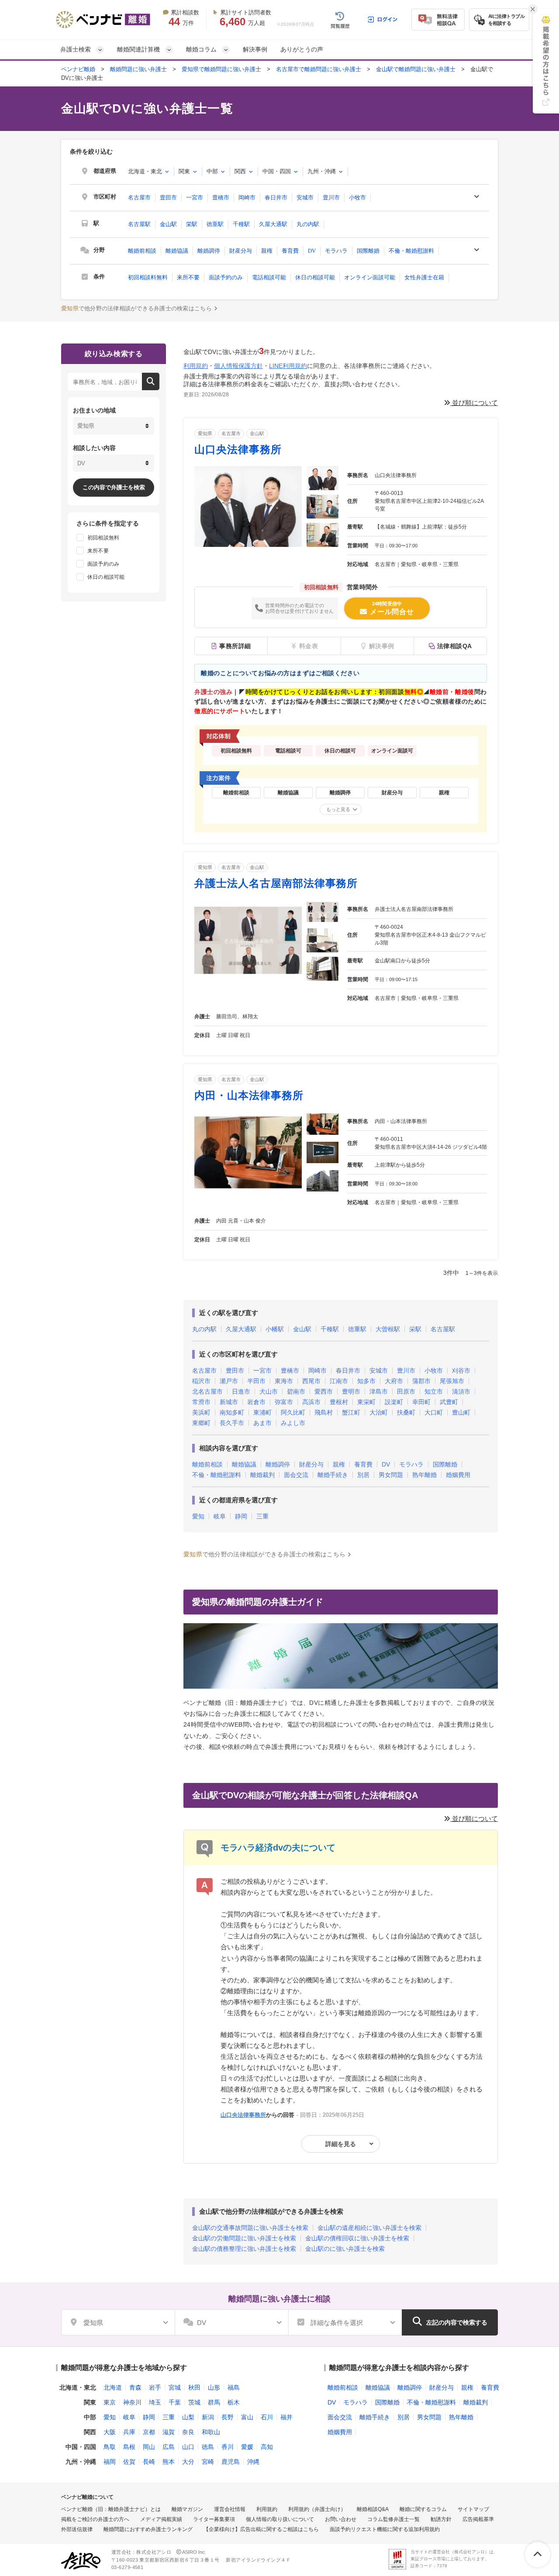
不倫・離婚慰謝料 (411, 251)
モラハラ (336, 251)
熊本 (169, 2462)
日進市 (241, 1391)
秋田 (194, 2387)
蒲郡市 (421, 1381)
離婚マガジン (187, 2509)
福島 (234, 2387)
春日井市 (276, 197)
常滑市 (201, 1402)
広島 (169, 2447)
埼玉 (155, 2402)
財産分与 (241, 251)
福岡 (110, 2462)
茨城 (194, 2402)
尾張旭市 (452, 1381)
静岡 (241, 1516)
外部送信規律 (77, 2529)
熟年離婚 (424, 1475)
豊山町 (461, 1412)
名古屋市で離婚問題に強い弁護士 (319, 69)
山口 (188, 2447)
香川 (228, 2447)
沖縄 (253, 2462)
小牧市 (357, 197)
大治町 (379, 1412)
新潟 (208, 2417)
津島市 (379, 1391)
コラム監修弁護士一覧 (393, 2519)
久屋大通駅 (273, 224)
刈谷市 (461, 1370)
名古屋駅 (139, 224)
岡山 (149, 2447)
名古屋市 (139, 197)
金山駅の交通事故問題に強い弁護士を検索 (250, 2228)
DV (312, 251)
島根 (129, 2447)
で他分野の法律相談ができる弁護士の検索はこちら (136, 308)
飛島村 (324, 1412)
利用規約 (196, 366)
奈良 (188, 2432)
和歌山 (211, 2432)
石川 (267, 2417)
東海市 (284, 1381)
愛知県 (205, 433)
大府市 (394, 1381)
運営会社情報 (230, 2509)
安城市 (305, 197)
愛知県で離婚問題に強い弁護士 (221, 69)
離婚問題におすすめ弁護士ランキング (148, 2529)
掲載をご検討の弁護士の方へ (95, 2519)
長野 (228, 2417)
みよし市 (293, 1423)
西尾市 (311, 1381)
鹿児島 (231, 2462)
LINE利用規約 (288, 366)
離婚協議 (177, 251)
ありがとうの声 (302, 49)
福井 (286, 2417)
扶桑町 (406, 1412)
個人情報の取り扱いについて (280, 2519)
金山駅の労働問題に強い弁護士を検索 (244, 2238)
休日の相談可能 (315, 277)
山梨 (188, 2417)
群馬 (214, 2402)
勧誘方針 (441, 2519)
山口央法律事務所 (238, 449)
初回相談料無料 (148, 277)
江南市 (339, 1381)
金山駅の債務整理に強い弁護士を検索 (244, 2249)
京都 (149, 2432)
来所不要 (188, 277)
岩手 (155, 2387)
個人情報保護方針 (238, 366)
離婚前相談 (142, 251)
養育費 (290, 251)
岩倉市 (256, 1402)
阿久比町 (293, 1412)
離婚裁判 (262, 1475)
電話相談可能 (269, 277)
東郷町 (201, 1423)
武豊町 (449, 1402)
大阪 (110, 2432)
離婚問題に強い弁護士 (138, 69)
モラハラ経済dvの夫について (278, 1848)
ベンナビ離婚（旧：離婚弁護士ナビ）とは (111, 2509)
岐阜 (220, 1516)
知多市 (366, 1381)
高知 (267, 2447)
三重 (262, 1516)
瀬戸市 (229, 1381)
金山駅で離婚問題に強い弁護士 (416, 69)
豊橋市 (221, 197)
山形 (214, 2387)
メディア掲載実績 (161, 2519)
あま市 (262, 1423)
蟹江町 (351, 1412)
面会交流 (296, 1475)
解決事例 (255, 49)
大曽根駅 (388, 1329)
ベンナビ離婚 (78, 69)
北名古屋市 (207, 1391)
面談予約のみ (226, 277)
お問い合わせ (341, 2519)
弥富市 (284, 1402)
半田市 (256, 1381)
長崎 (149, 2462)
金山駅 (168, 224)
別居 (363, 1475)
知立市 (434, 1391)
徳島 (208, 2447)
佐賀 (129, 2462)
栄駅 (192, 224)
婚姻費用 (458, 1475)
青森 (135, 2387)
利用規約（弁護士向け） (317, 2509)
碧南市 (296, 1391)
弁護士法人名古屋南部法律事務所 (276, 883)
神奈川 (132, 2402)
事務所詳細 (235, 646)
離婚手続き (333, 1475)
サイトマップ (473, 2509)
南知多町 (232, 1412)
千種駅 (241, 224)
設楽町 (394, 1402)
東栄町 (366, 1402)
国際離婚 (368, 251)
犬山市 (269, 1391)
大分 (188, 2462)
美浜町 (201, 1412)
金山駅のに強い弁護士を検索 (345, 2249)
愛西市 (324, 1391)
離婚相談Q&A (373, 2509)
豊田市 (168, 197)
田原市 (406, 1391)
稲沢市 (201, 1381)
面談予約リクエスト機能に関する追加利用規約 (385, 2529)
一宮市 (195, 197)
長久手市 (232, 1423)
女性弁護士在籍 (424, 277)
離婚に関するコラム (423, 2509)
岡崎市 (247, 197)
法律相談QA (455, 646)
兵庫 (129, 2432)
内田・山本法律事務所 (249, 1095)
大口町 (434, 1412)
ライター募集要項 (214, 2519)
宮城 (175, 2387)
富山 (247, 2417)
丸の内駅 (308, 224)
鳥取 (110, 2447)
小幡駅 (275, 1329)
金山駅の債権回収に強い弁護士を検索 (357, 2238)
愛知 (198, 1516)
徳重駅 (215, 224)
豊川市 (331, 197)
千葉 (175, 2402)
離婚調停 (209, 251)
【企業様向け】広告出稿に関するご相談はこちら (261, 2529)
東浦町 (262, 1412)
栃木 (234, 2402)
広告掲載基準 (478, 2519)
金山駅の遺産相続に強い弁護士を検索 (369, 2228)
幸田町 (421, 1402)
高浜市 (311, 1402)
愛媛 (247, 2447)
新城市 (229, 1402)
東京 (110, 2402)
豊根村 (339, 1402)
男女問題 (391, 1475)
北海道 (113, 2387)
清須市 (461, 1391)
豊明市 (351, 1391)
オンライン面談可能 (370, 277)
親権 (267, 251)
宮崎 (208, 2462)
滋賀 (169, 2432)
